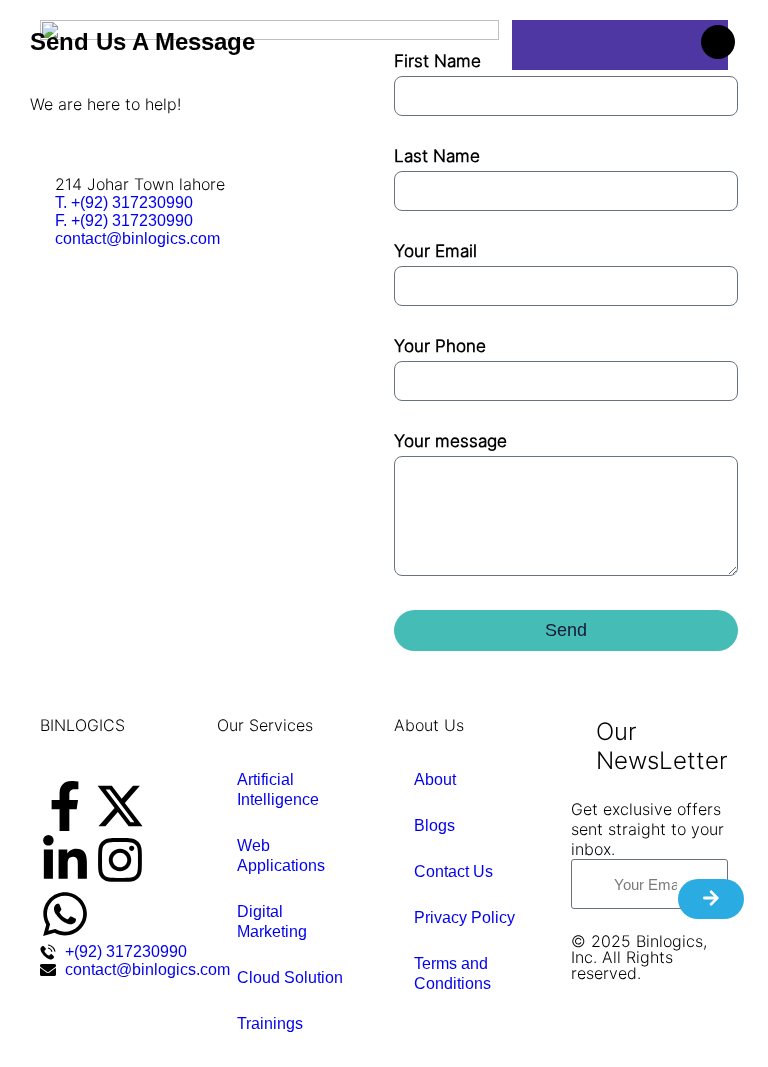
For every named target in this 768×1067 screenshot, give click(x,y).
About (435, 779)
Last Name (437, 156)
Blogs (434, 825)
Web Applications (281, 855)
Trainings (270, 1023)
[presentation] (65, 806)
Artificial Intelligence (278, 789)
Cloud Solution (290, 977)
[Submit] (711, 899)
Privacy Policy (464, 917)
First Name (437, 61)
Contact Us (453, 871)
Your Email (435, 251)
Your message (450, 441)
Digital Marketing (272, 921)
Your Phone (440, 346)
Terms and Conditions (452, 973)
